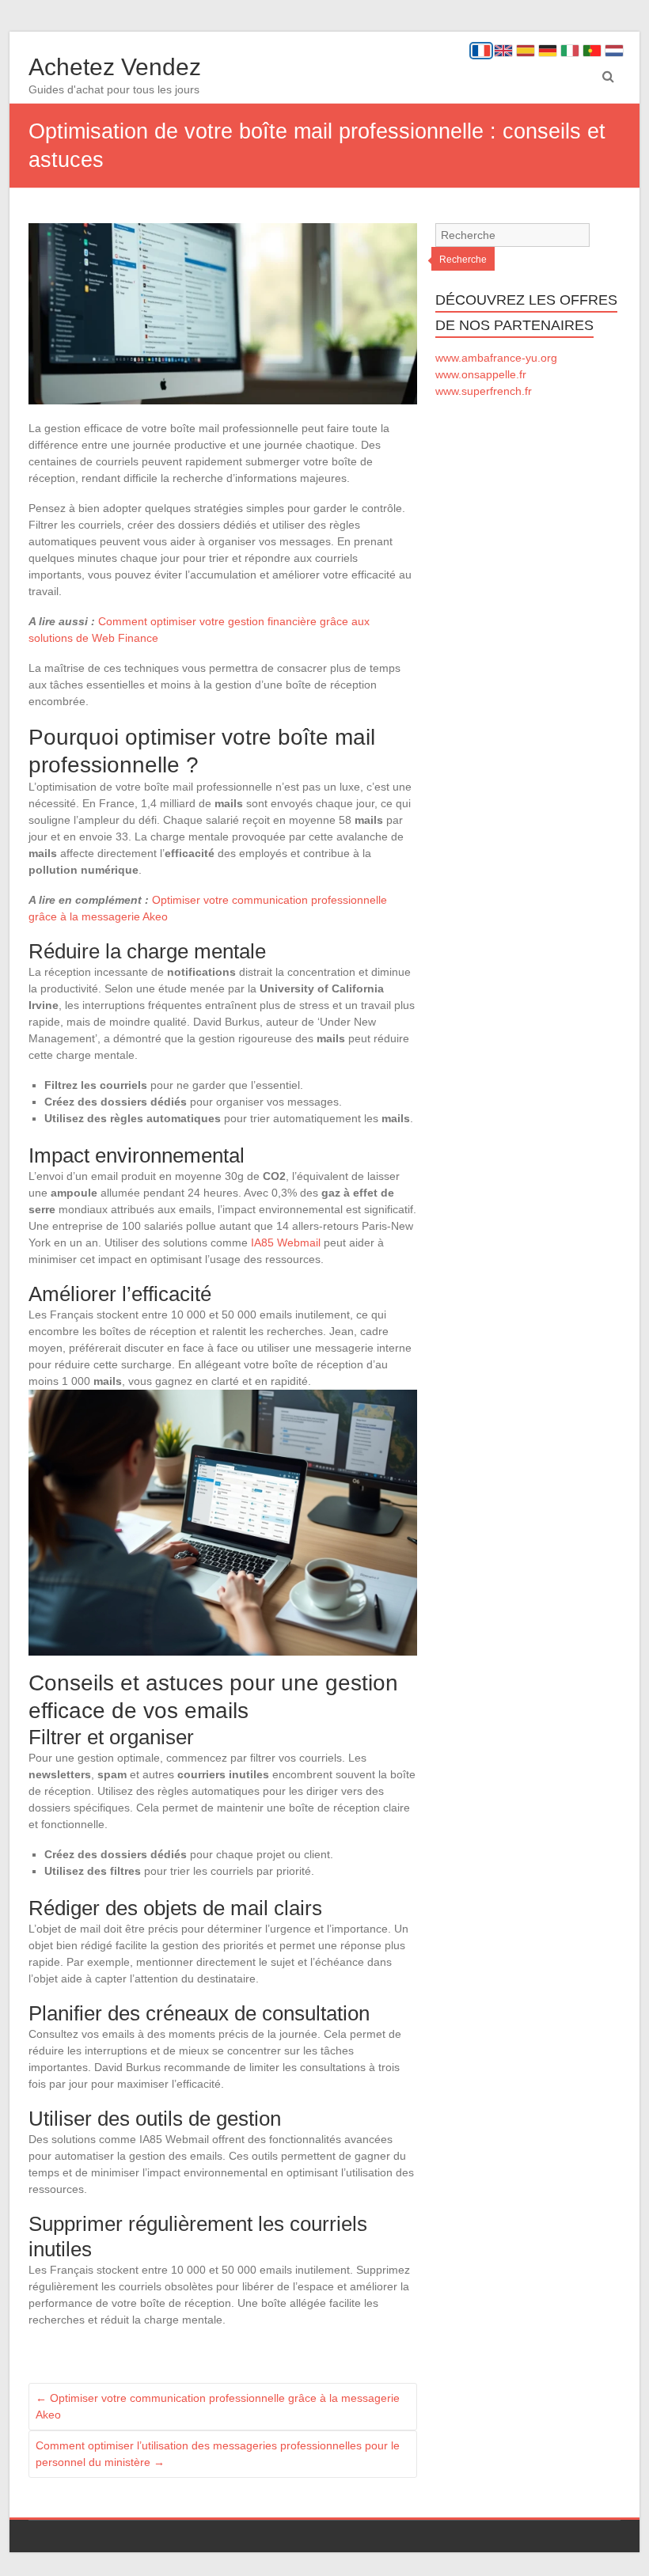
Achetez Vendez (115, 67)
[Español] (526, 51)
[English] (503, 51)
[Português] (592, 51)
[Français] (481, 51)
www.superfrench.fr (484, 391)
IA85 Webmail (286, 1242)
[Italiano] (570, 51)
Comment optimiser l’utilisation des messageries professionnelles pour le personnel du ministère (218, 2454)
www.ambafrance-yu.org (496, 358)
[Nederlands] (614, 51)
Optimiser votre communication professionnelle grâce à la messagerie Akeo (218, 2406)
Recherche (463, 260)
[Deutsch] (548, 51)
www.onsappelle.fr (481, 374)
